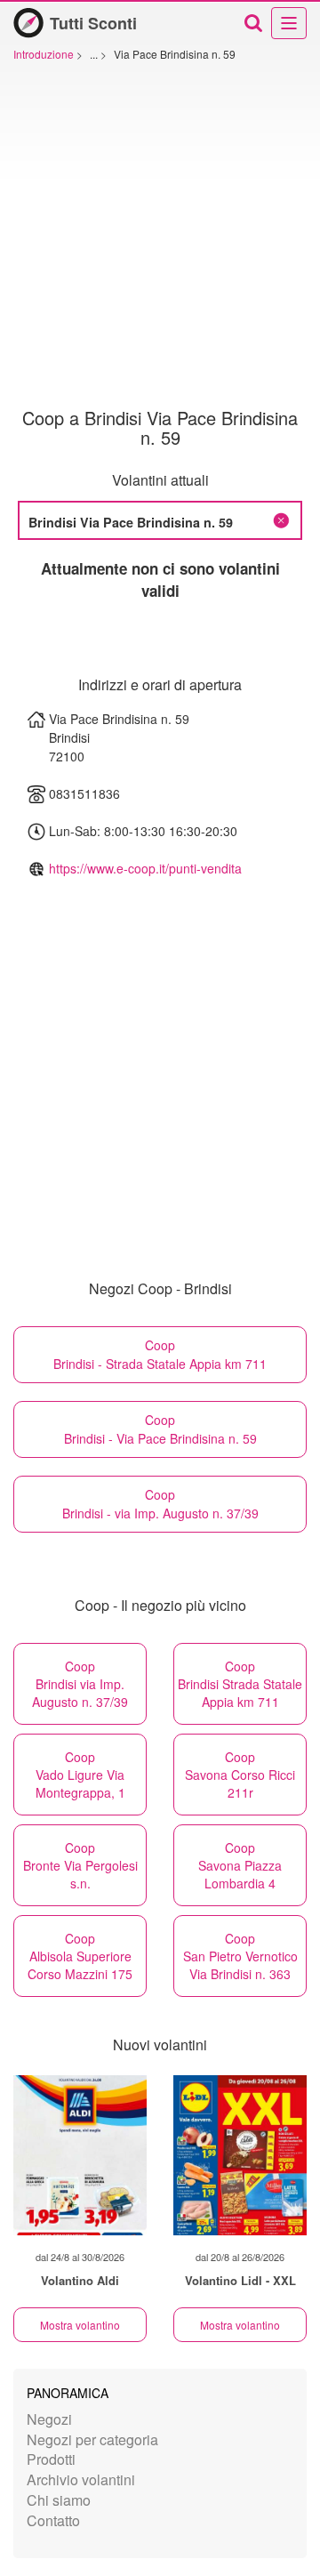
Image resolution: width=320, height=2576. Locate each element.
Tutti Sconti (93, 23)
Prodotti (51, 2459)
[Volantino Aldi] (80, 2155)
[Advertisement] (160, 239)
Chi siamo (59, 2500)
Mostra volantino (80, 2325)
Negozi (49, 2419)
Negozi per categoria (92, 2439)
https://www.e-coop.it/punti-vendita (145, 868)
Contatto (53, 2520)
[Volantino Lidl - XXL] (240, 2155)
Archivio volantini (81, 2479)
